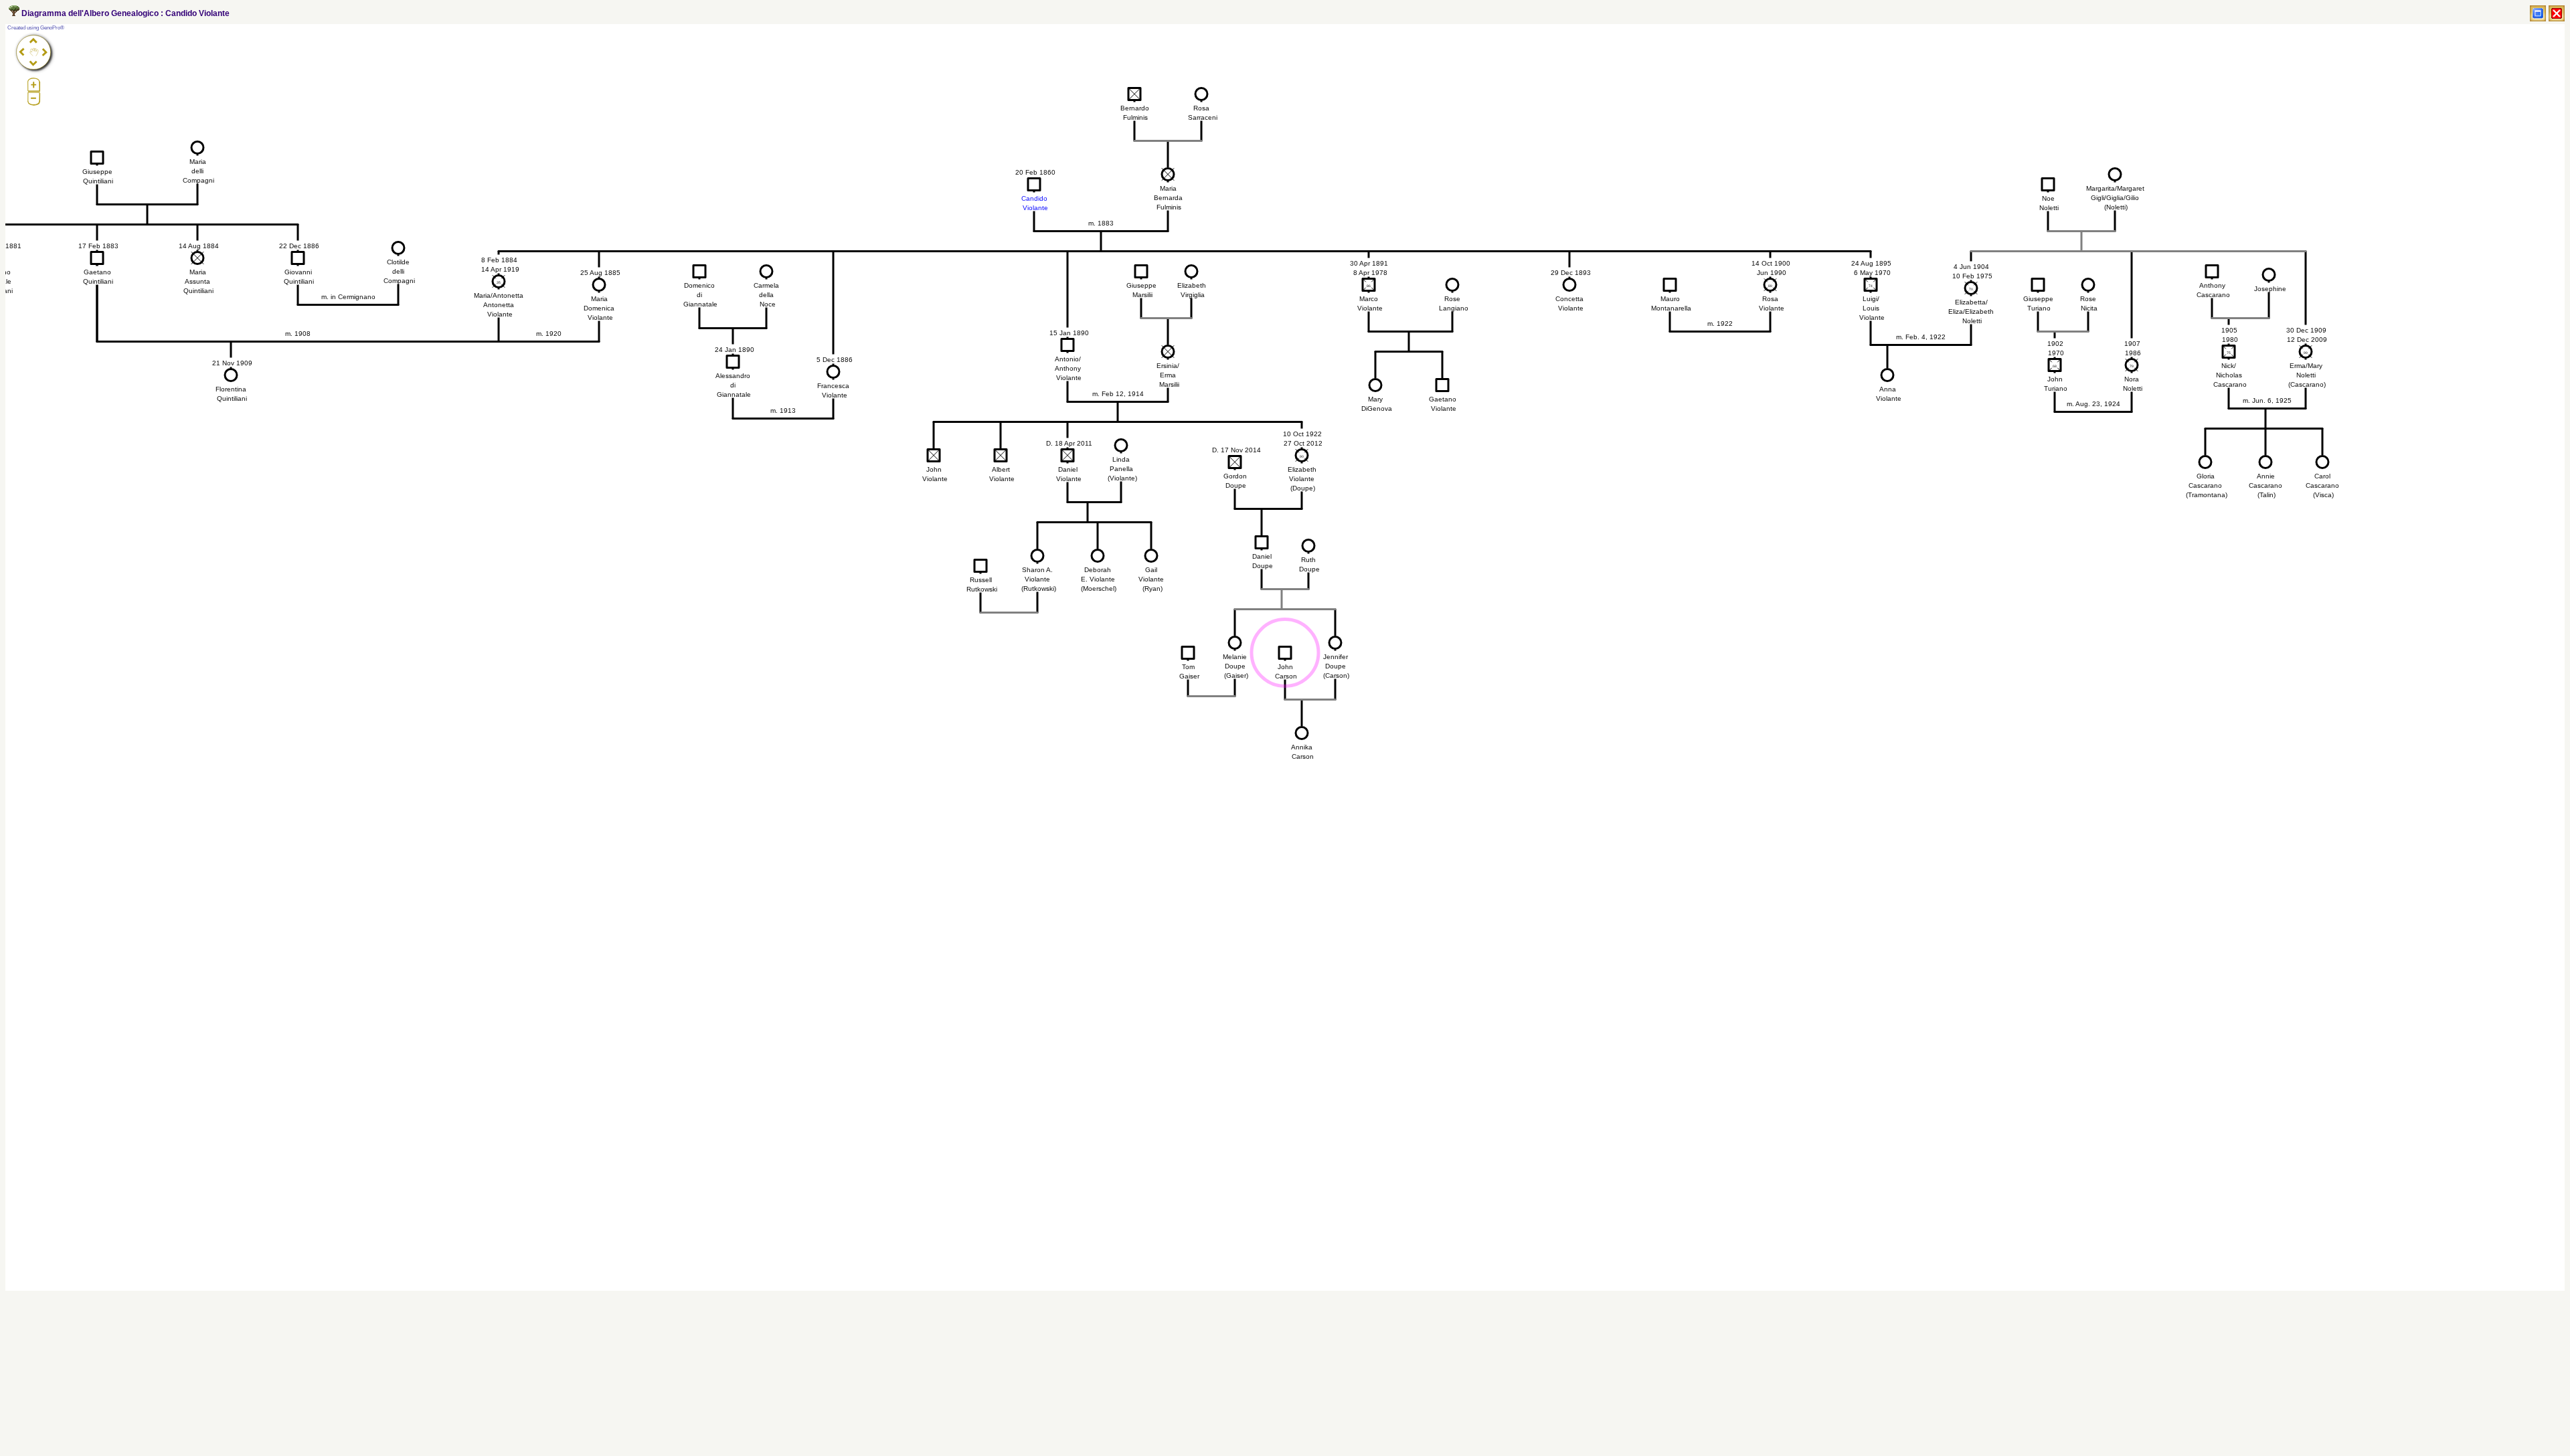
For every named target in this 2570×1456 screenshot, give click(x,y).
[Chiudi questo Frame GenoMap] (2557, 13)
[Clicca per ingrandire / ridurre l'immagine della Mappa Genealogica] (2538, 13)
